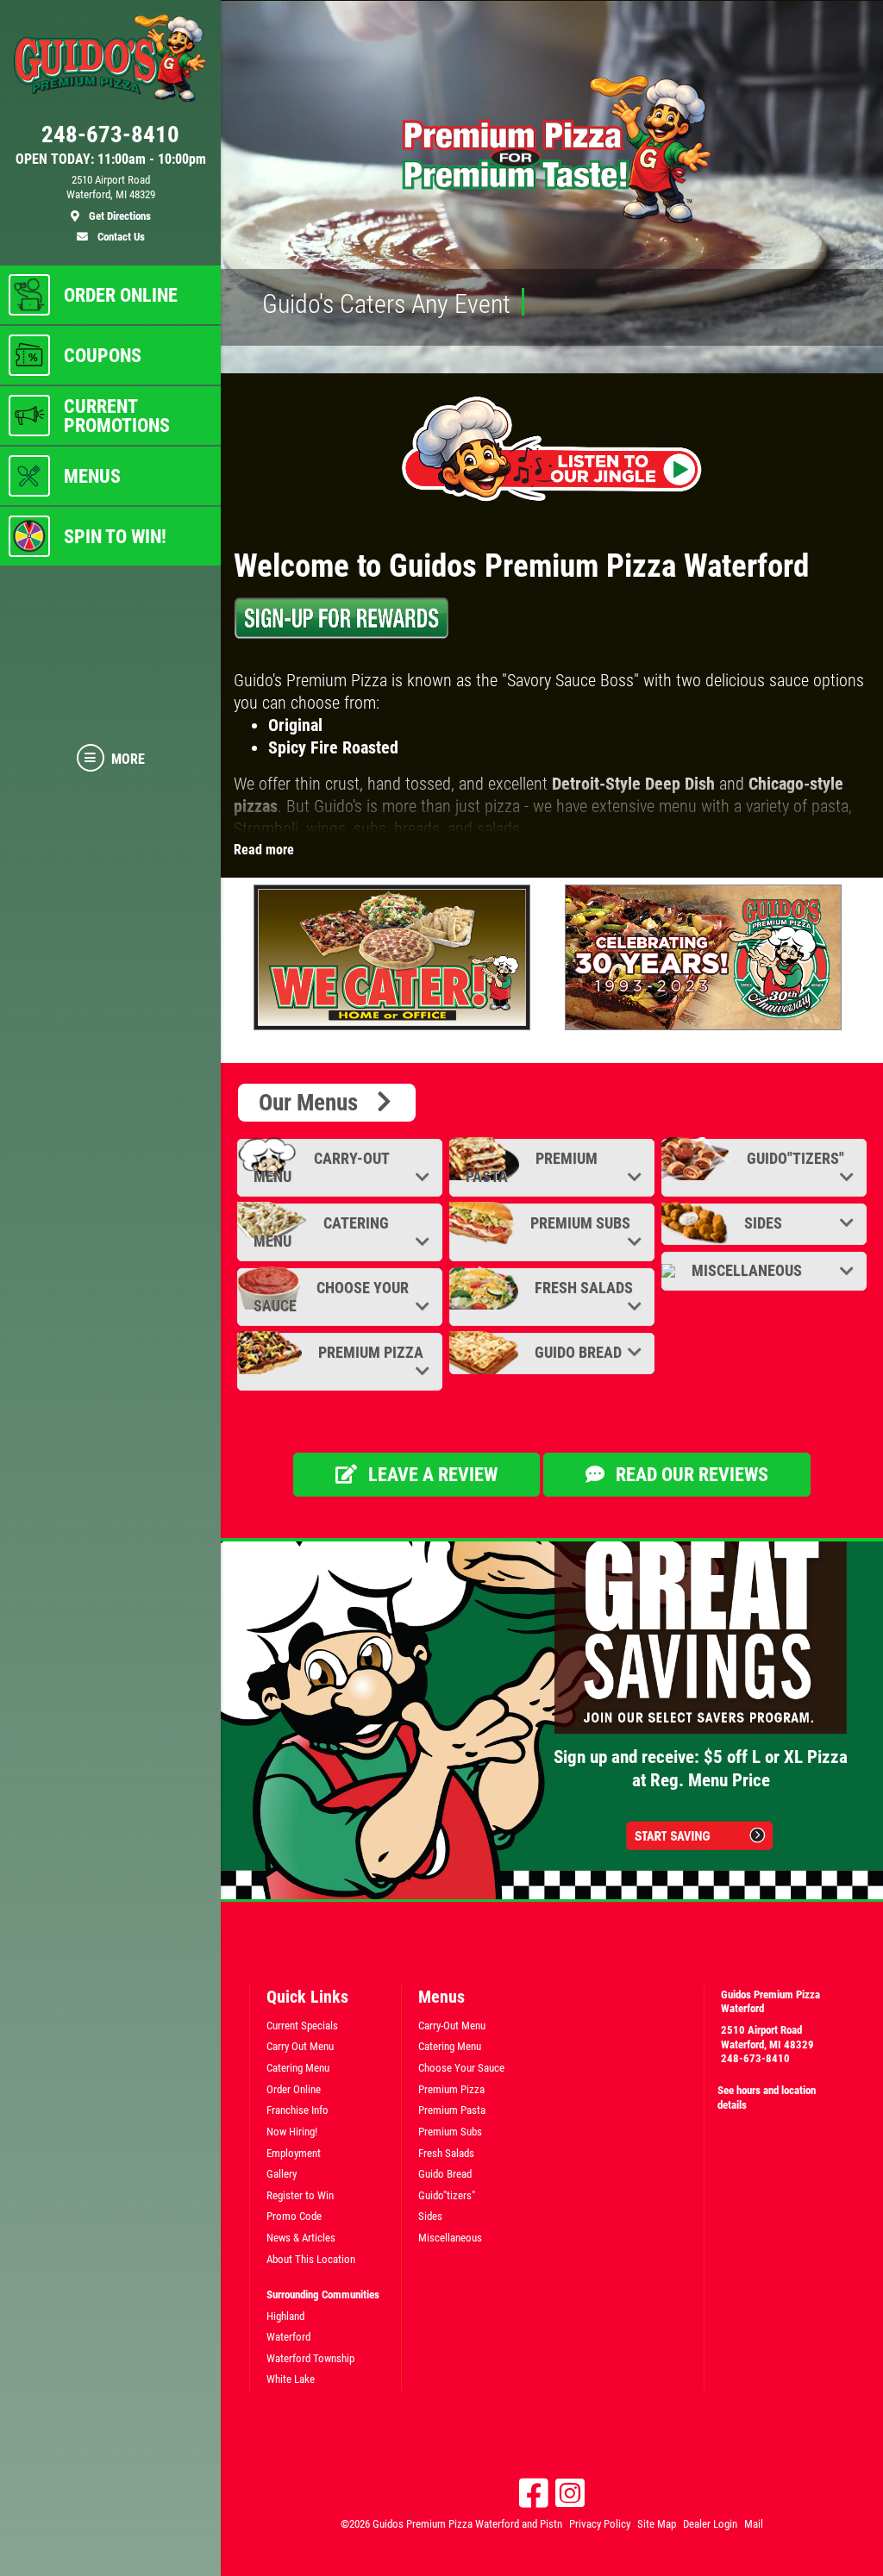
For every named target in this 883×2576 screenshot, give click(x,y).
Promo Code (294, 2216)
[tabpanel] (396, 957)
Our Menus (316, 1103)
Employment (294, 2153)
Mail (754, 2524)
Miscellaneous (745, 1270)
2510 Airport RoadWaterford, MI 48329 (767, 2037)
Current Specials (302, 2026)
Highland (285, 2316)
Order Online (294, 2089)
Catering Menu (321, 1232)
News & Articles (301, 2238)
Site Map (657, 2524)
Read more (264, 850)
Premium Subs (579, 1223)
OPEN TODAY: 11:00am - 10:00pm (111, 159)
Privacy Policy (600, 2524)
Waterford (288, 2337)
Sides (761, 1223)
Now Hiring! (292, 2132)
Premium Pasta (532, 1167)
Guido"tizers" (794, 1158)
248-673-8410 (755, 2058)
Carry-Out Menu (321, 1167)
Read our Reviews (690, 1475)
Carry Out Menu (300, 2046)
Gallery (282, 2174)
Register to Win (300, 2195)
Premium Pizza (369, 1352)
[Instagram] (570, 2493)
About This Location (311, 2259)
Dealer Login (710, 2524)
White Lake (291, 2379)
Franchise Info (297, 2110)
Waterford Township (310, 2358)
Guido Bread (576, 1352)
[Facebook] (534, 2493)
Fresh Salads (582, 1288)
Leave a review (431, 1475)
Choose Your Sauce (331, 1297)
